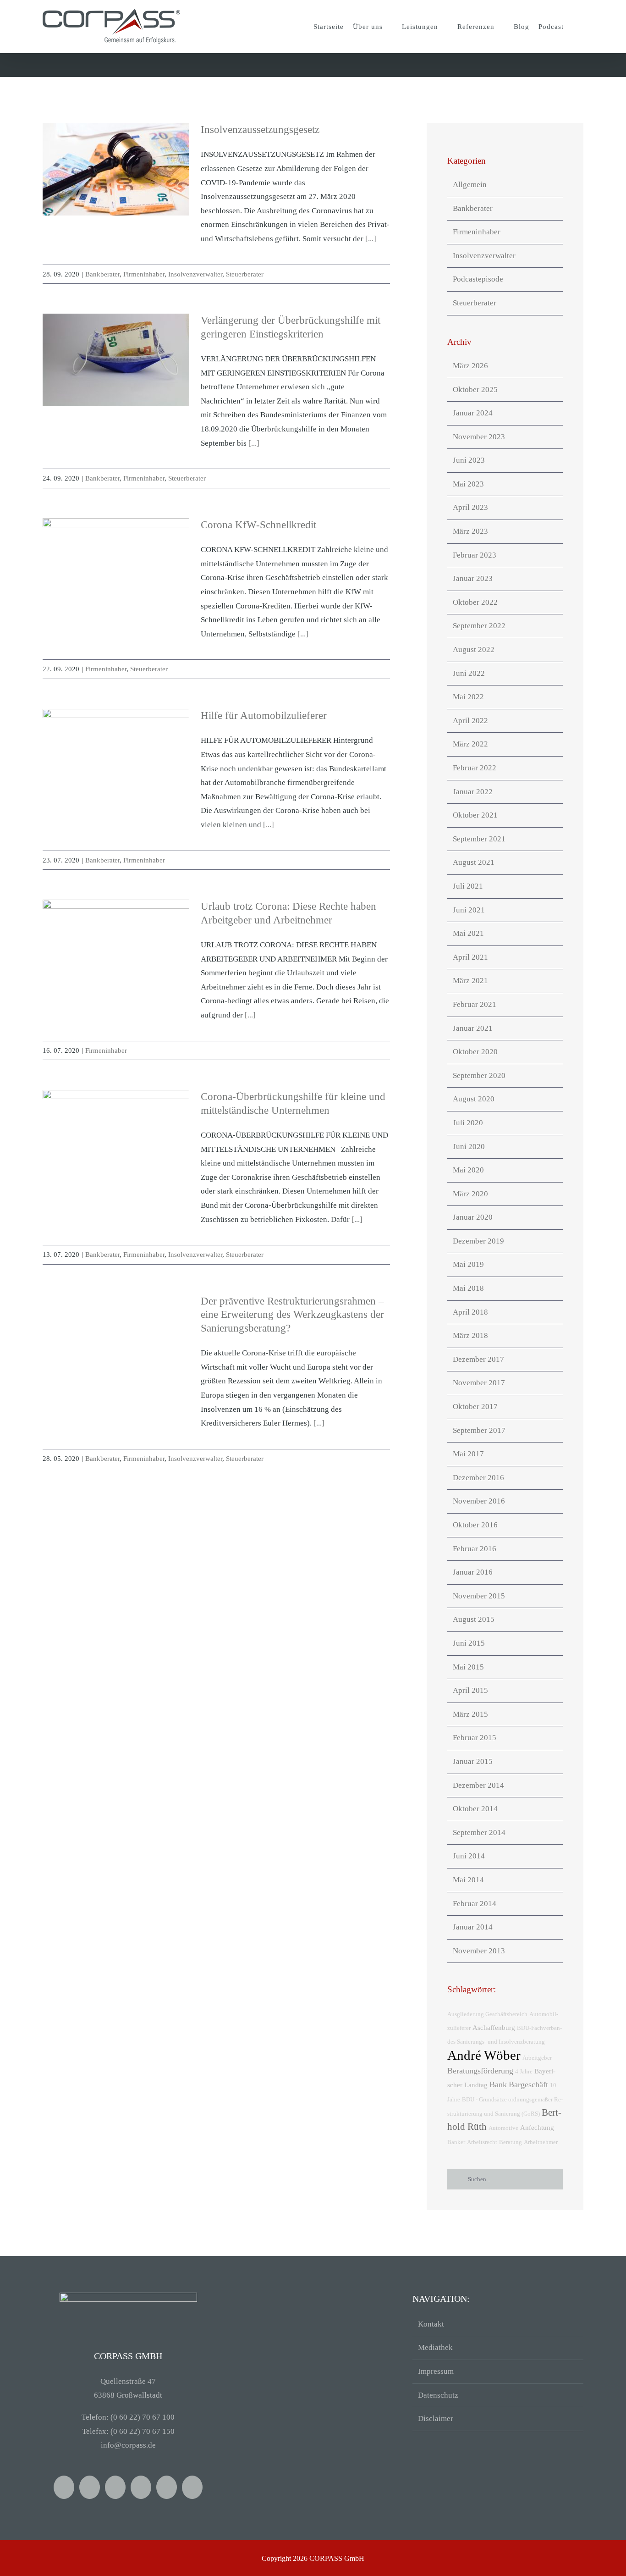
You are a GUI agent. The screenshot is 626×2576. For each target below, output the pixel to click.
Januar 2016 (473, 1572)
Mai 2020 (468, 1170)
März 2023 (470, 531)
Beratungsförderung (480, 2071)
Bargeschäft (528, 2084)
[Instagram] (167, 2487)
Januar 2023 (473, 578)
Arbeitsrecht (482, 2142)
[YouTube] (90, 2487)
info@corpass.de (128, 2445)
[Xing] (115, 2487)
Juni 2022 (469, 673)
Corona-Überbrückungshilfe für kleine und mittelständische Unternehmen (116, 1136)
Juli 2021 (468, 886)
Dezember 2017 (478, 1359)
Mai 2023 (468, 484)
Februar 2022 (475, 768)
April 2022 (470, 721)
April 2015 (470, 1690)
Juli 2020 (468, 1123)
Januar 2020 (473, 1217)
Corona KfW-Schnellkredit (116, 565)
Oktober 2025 (475, 390)
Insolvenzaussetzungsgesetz (116, 169)
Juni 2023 (469, 460)
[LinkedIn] (192, 2487)
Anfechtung (537, 2128)
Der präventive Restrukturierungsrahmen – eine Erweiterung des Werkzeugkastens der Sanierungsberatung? (292, 1315)
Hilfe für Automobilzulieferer (116, 755)
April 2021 (470, 957)
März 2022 (470, 744)
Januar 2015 (473, 1761)
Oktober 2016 (475, 1525)
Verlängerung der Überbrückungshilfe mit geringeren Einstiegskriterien (116, 360)
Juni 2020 (469, 1147)
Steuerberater (245, 274)
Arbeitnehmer (541, 2142)
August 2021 (474, 862)
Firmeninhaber (144, 274)
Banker (456, 2142)
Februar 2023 (475, 555)
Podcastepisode (478, 279)
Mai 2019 (468, 1264)
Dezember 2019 (478, 1241)
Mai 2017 (468, 1454)
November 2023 (479, 437)
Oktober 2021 (475, 815)
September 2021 (479, 839)
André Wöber (484, 2055)
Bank (498, 2084)
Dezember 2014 (478, 1785)
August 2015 (474, 1619)
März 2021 (470, 981)
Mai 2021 (468, 933)
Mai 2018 (468, 1288)
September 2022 (479, 626)
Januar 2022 (473, 792)
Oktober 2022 (475, 602)
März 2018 (470, 1335)
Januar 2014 (473, 1927)
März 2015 (470, 1714)
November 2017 (479, 1383)
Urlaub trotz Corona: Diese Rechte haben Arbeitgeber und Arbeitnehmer (116, 946)
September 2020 (479, 1075)
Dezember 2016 (478, 1478)
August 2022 (474, 650)
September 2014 (479, 1832)
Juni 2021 (469, 910)
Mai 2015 (468, 1667)
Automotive (503, 2128)
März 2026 (470, 366)
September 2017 (479, 1430)
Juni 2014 (469, 1856)
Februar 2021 (475, 1004)
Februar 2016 (475, 1549)
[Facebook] (64, 2487)
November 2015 (479, 1596)
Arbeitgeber (537, 2058)
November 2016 (479, 1501)
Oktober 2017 (475, 1407)
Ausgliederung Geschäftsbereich (487, 2014)
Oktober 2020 (475, 1052)
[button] (576, 27)
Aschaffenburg (494, 2028)
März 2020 (470, 1194)
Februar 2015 (475, 1738)
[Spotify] (141, 2487)
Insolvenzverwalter (195, 274)
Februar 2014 (475, 1904)
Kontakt (431, 2324)
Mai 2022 (468, 697)
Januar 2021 (473, 1028)
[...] (371, 239)
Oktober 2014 (475, 1809)
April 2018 (470, 1312)
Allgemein (470, 185)
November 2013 (479, 1951)
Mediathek (435, 2347)
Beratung (511, 2142)
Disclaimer (436, 2418)
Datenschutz (438, 2395)
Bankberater (102, 274)
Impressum (436, 2371)
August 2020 (474, 1099)
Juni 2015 (469, 1643)
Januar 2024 (473, 413)
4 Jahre (524, 2071)
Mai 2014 (468, 1880)
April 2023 (470, 507)
